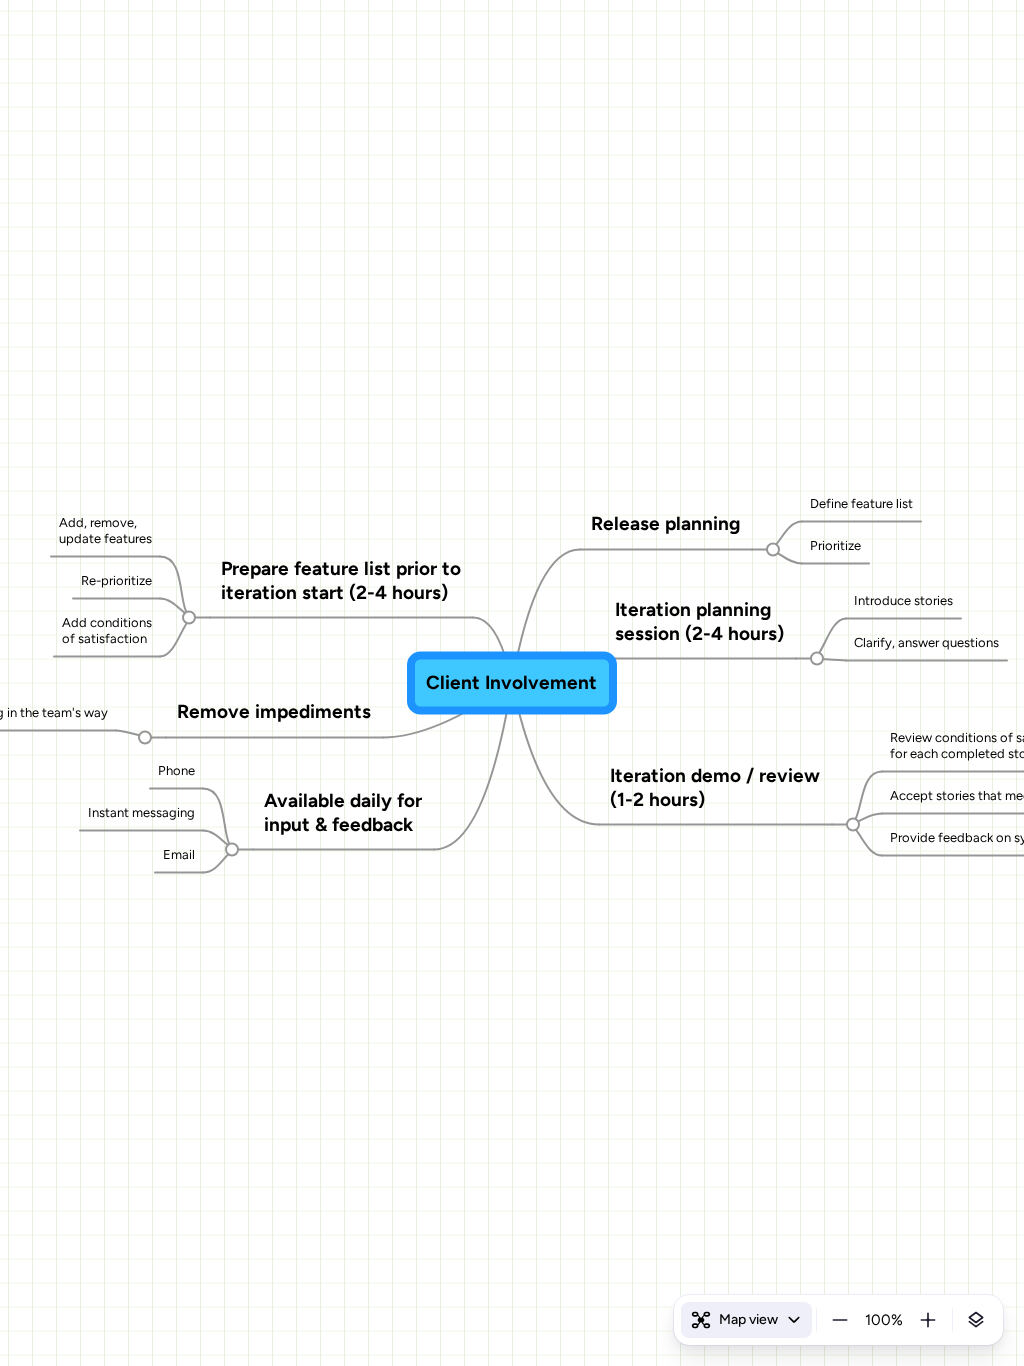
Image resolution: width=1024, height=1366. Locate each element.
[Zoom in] (928, 1320)
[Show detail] (976, 1320)
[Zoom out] (840, 1320)
